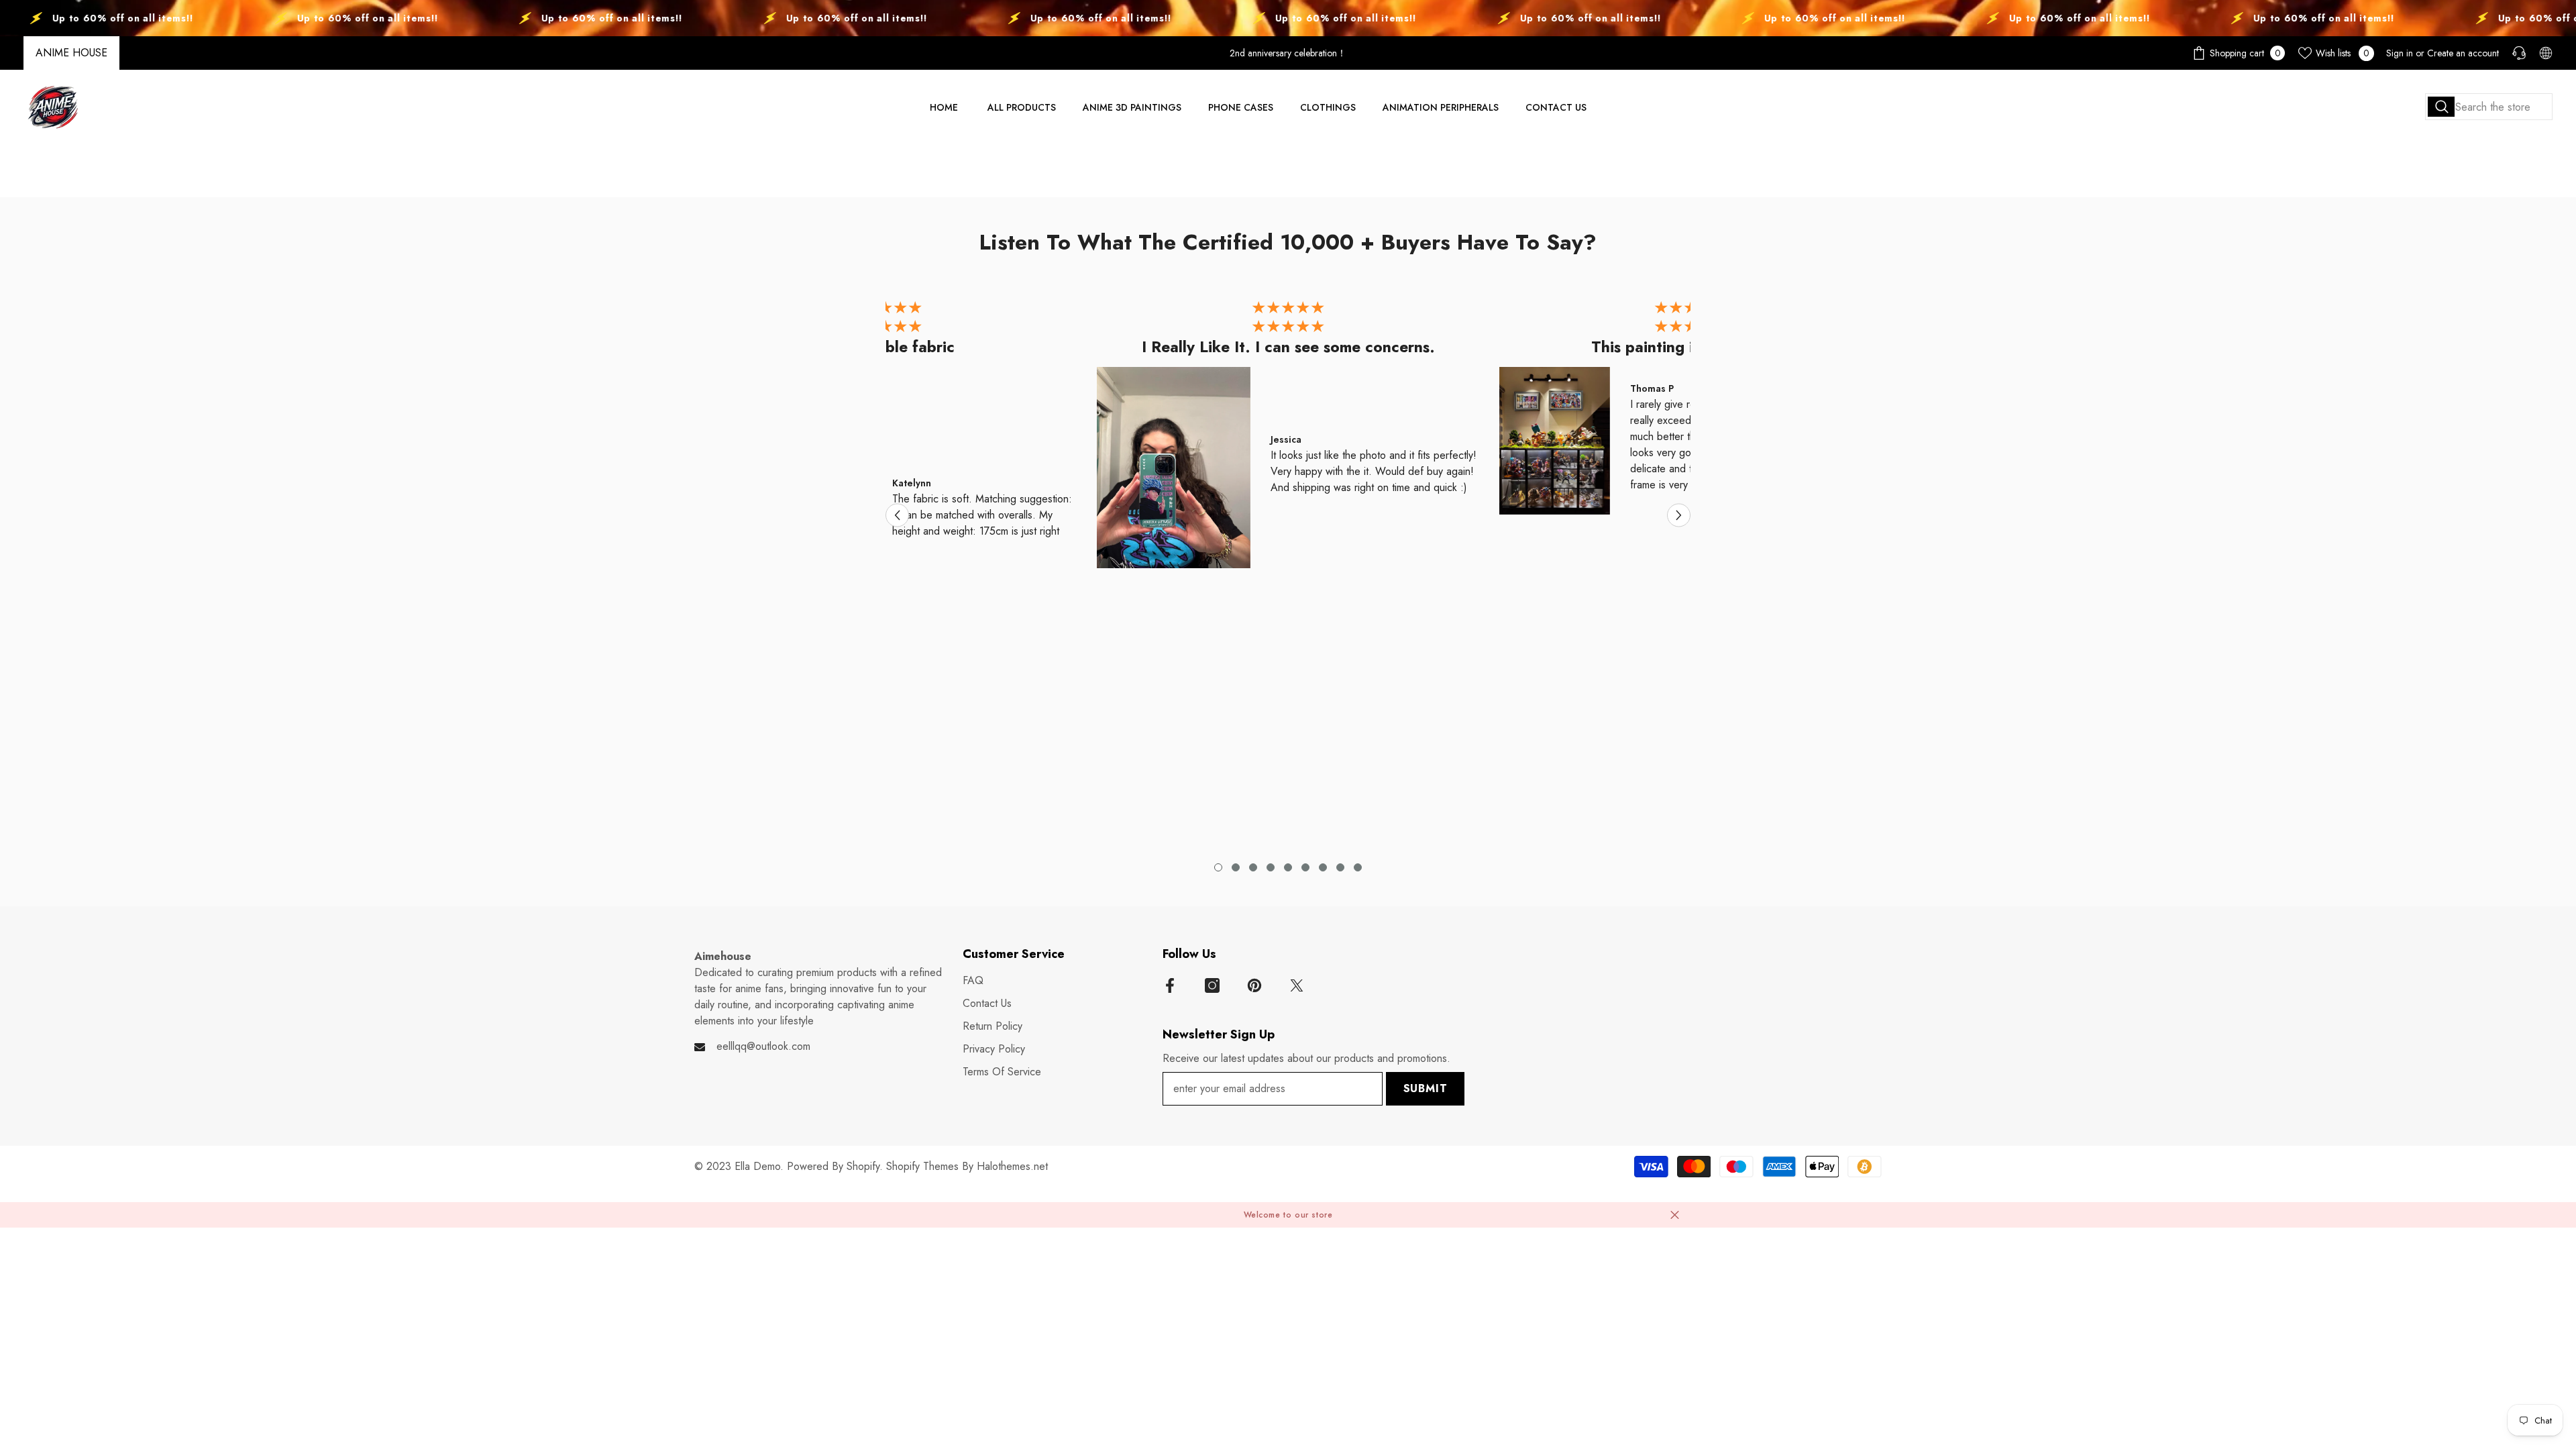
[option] (1288, 438)
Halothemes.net (1012, 1166)
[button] (897, 516)
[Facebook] (1170, 985)
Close (1675, 1215)
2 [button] (1236, 867)
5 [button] (1288, 867)
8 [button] (1340, 867)
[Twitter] (1297, 985)
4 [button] (1271, 867)
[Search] (2489, 107)
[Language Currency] (2546, 53)
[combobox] (2489, 107)
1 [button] (1218, 867)
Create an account (2463, 53)
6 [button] (1305, 867)
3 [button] (1253, 867)
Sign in (2400, 53)
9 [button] (1358, 867)
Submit (1426, 1088)
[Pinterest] (1254, 985)
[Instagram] (1212, 985)
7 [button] (1323, 867)
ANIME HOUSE (71, 53)
